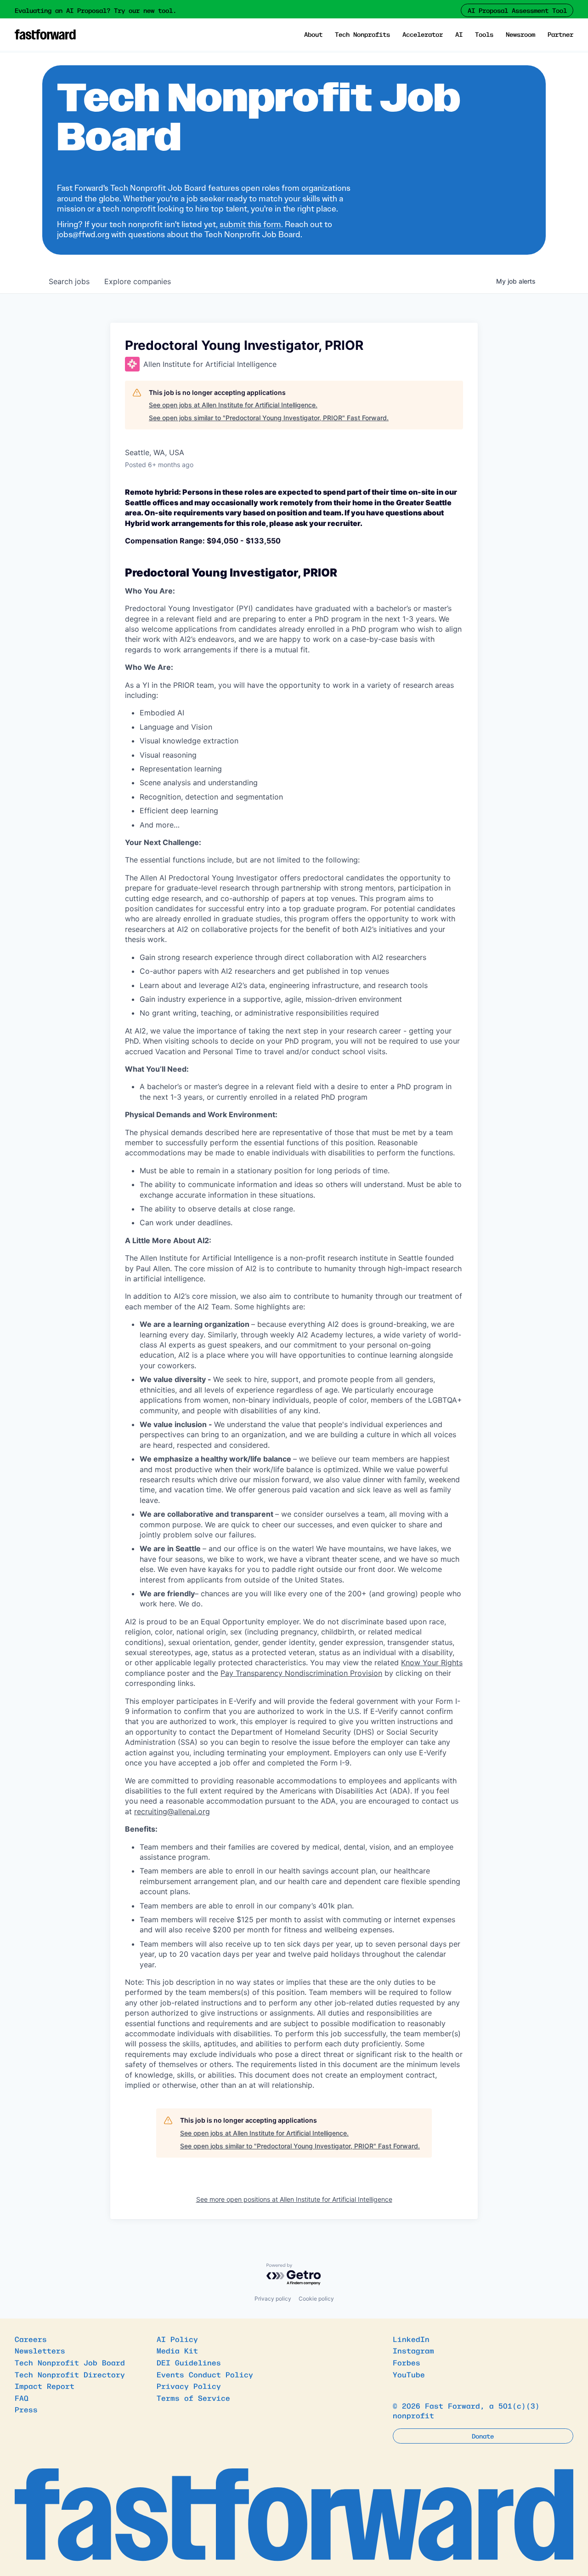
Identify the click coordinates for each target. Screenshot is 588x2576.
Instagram (413, 2350)
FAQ (22, 2398)
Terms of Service (193, 2398)
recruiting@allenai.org (172, 1811)
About (313, 34)
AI (459, 34)
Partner (560, 34)
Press (26, 2409)
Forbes (407, 2362)
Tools (484, 34)
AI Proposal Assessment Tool (517, 10)
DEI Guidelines (189, 2362)
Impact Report (45, 2386)
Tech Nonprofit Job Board (70, 2362)
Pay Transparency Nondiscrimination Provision (301, 1673)
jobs (69, 281)
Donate (483, 2436)
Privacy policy (273, 2299)
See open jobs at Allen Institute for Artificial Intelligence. (233, 405)
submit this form (250, 224)
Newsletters (40, 2350)
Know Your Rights (432, 1662)
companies (138, 281)
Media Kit (177, 2350)
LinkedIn (411, 2339)
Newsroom (520, 34)
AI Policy (177, 2339)
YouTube (409, 2374)
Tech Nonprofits (362, 34)
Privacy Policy (189, 2386)
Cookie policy (316, 2299)
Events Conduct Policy (205, 2374)
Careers (31, 2339)
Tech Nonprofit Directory (70, 2374)
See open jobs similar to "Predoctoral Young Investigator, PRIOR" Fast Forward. (269, 418)
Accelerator (423, 34)
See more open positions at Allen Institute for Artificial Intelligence (294, 2199)
